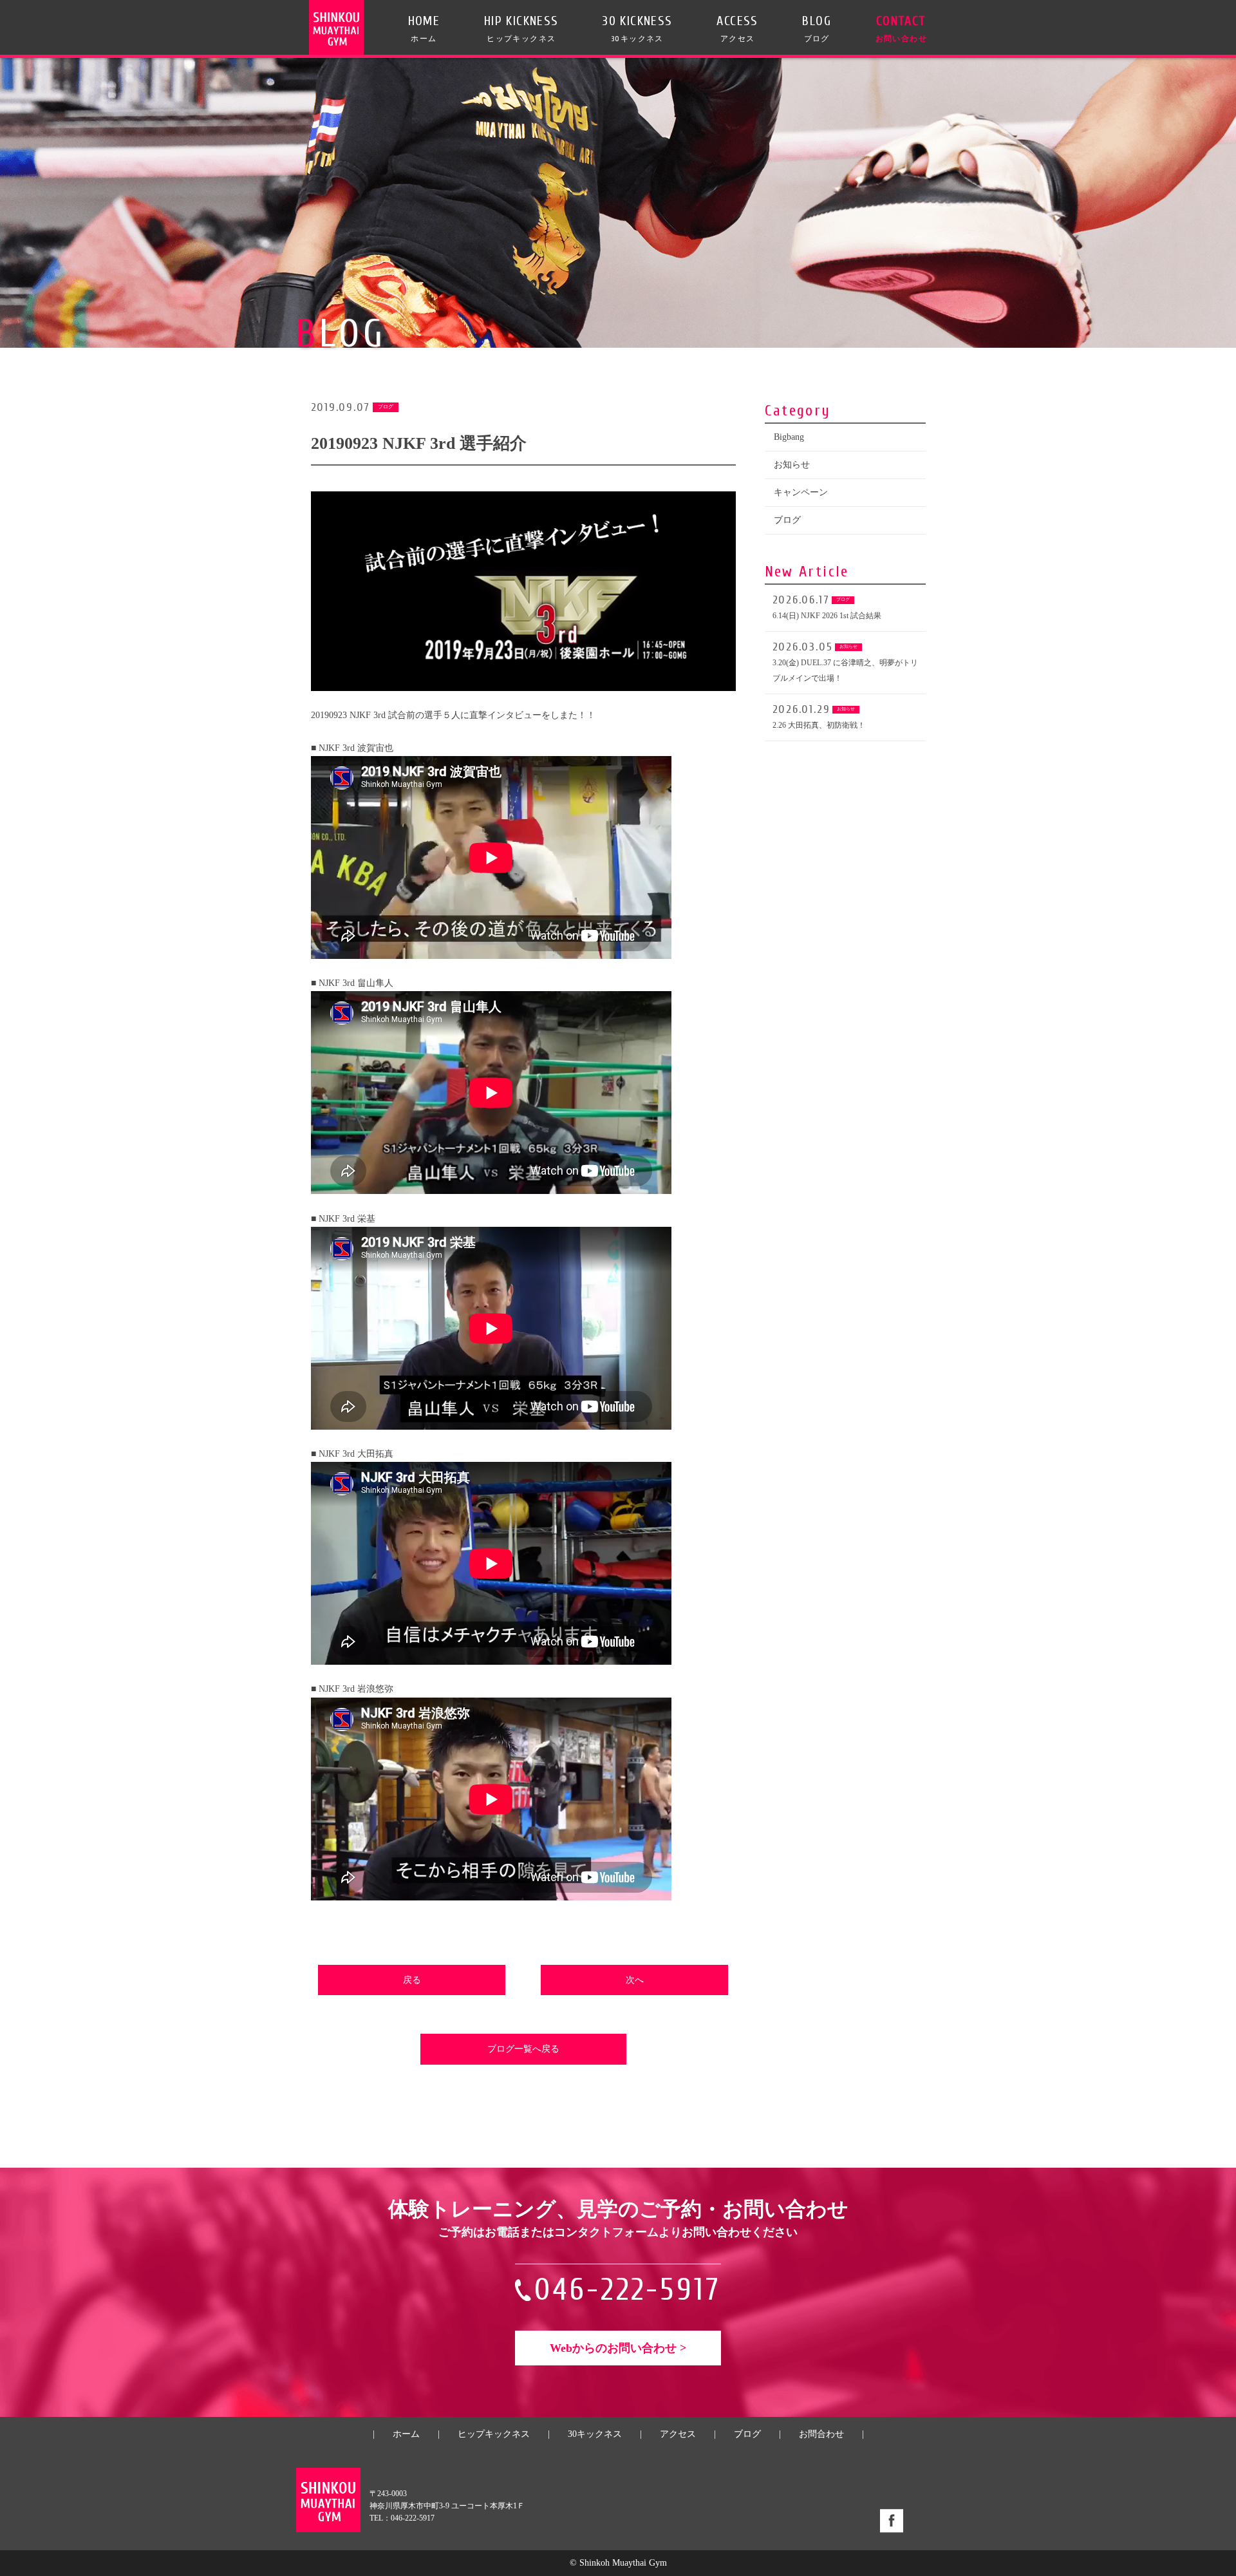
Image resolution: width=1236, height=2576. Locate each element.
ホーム (406, 2434)
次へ (635, 1980)
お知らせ (792, 465)
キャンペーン (801, 492)
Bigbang (789, 437)
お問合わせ (821, 2434)
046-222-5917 (628, 2290)
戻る (412, 1980)
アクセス (678, 2434)
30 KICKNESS (637, 28)
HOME (424, 28)
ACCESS (737, 28)
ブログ (787, 520)
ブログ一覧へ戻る (523, 2049)
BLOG (817, 28)
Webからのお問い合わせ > (618, 2348)
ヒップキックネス (494, 2434)
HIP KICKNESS (521, 28)
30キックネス (595, 2434)
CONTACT (901, 28)
